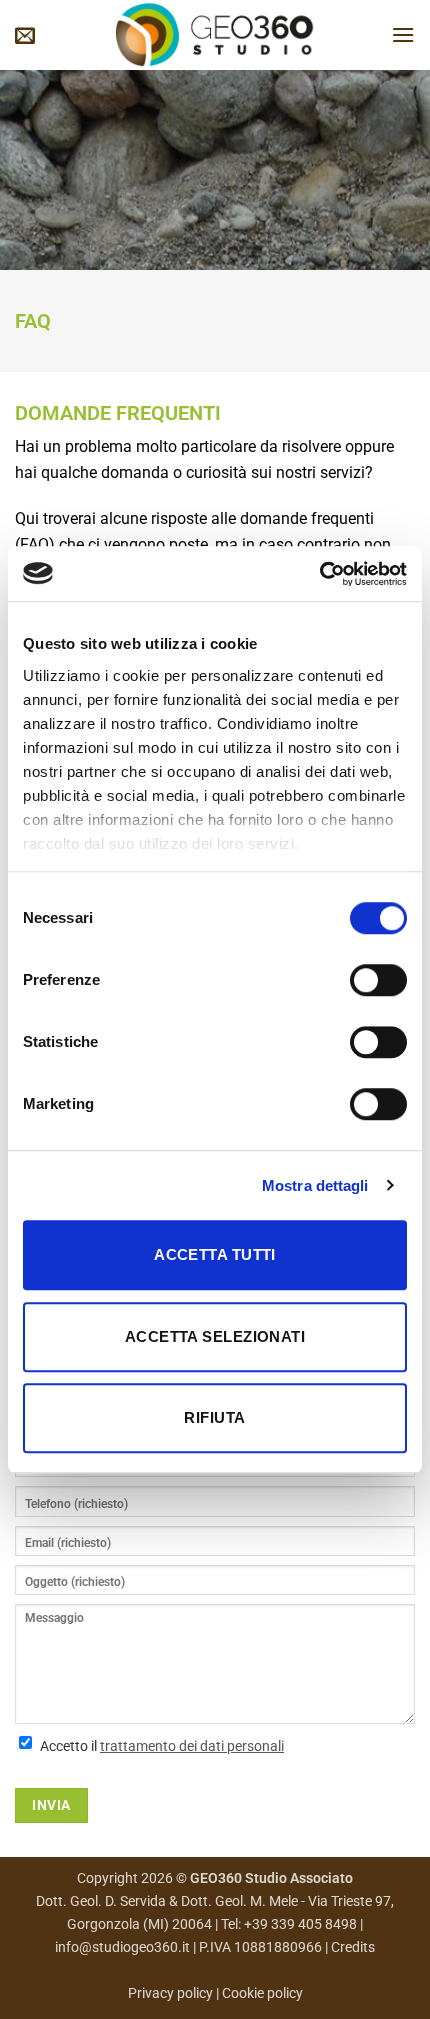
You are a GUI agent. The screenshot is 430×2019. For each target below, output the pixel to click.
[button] (25, 35)
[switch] (378, 980)
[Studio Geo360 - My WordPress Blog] (215, 35)
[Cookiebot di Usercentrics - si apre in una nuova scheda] (319, 574)
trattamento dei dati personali (192, 1746)
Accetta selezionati (215, 1336)
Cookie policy (262, 1993)
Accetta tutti (215, 1254)
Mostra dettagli (315, 1185)
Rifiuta (214, 1417)
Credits (353, 1947)
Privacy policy (172, 1993)
